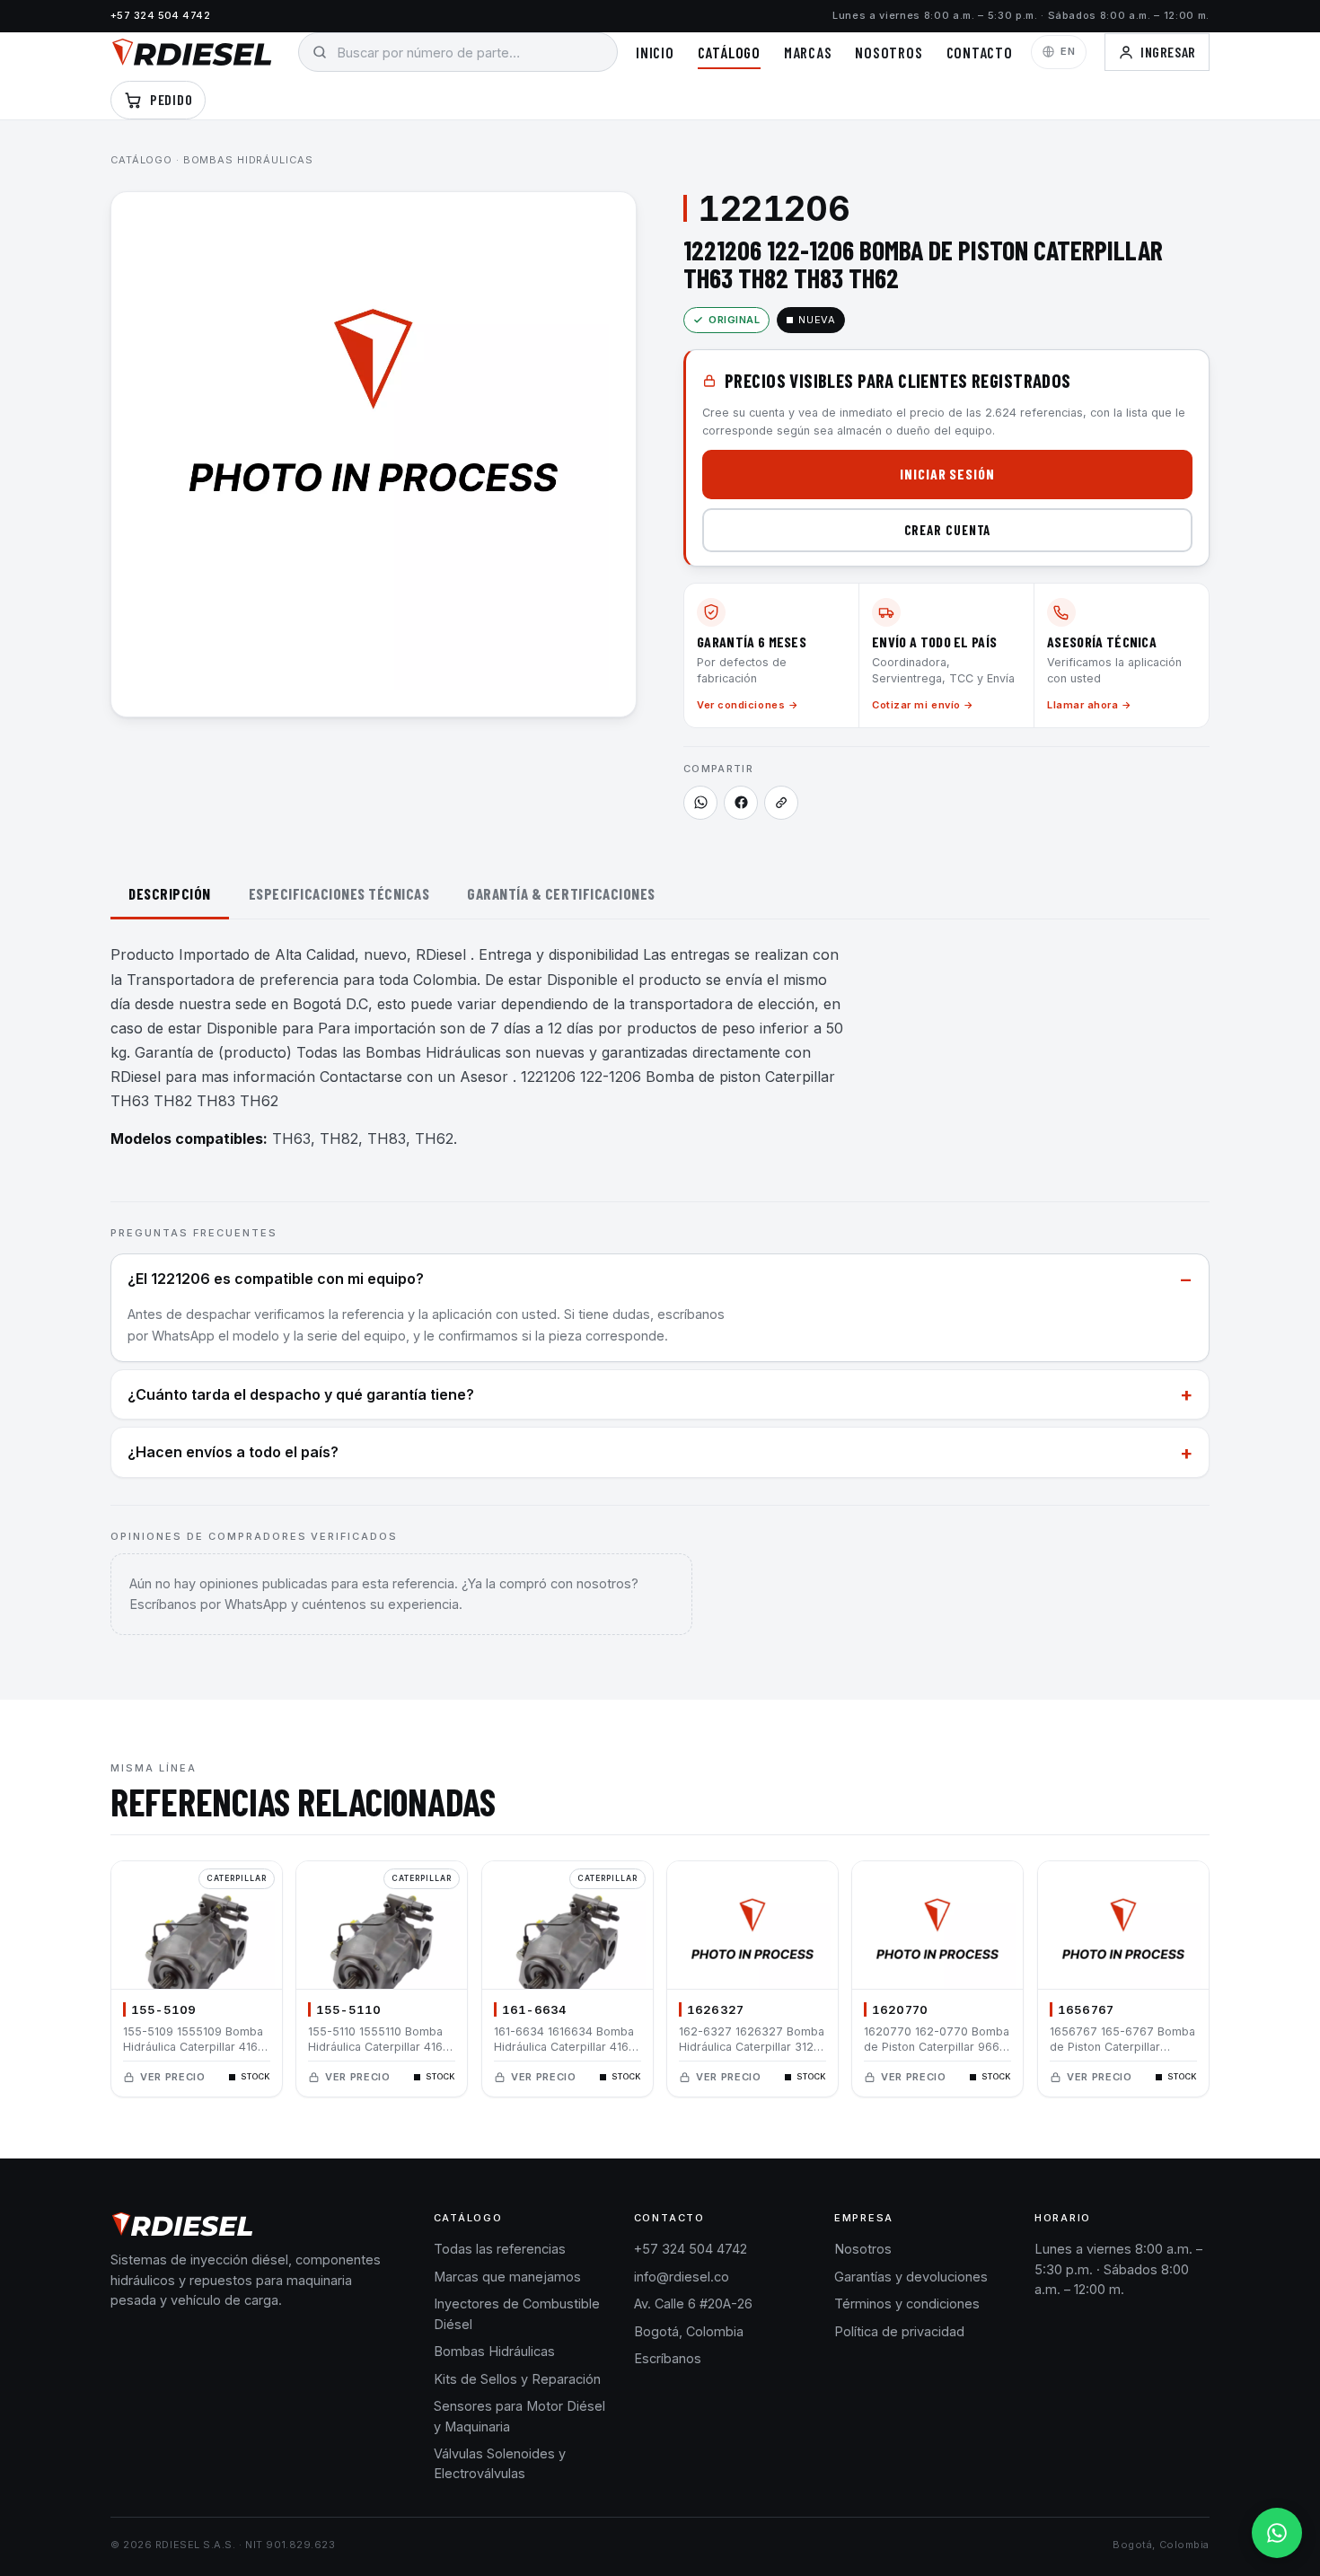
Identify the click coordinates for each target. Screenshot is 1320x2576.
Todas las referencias (500, 2249)
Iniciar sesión (947, 474)
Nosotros (889, 52)
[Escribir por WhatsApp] (1277, 2533)
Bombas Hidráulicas (248, 160)
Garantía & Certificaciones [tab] (561, 893)
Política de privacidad (899, 2331)
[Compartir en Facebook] (741, 803)
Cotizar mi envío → (923, 705)
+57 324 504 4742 (160, 15)
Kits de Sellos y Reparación (517, 2379)
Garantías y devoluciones (911, 2277)
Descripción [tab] (170, 893)
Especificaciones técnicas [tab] (339, 893)
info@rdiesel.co (682, 2277)
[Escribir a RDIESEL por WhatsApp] (700, 803)
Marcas (808, 52)
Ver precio (173, 2077)
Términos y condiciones (907, 2303)
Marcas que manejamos (507, 2277)
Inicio (655, 52)
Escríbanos (668, 2358)
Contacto (980, 52)
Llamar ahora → (1090, 705)
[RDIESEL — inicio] (192, 52)
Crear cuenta (948, 530)
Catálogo (729, 52)
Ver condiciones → (748, 705)
